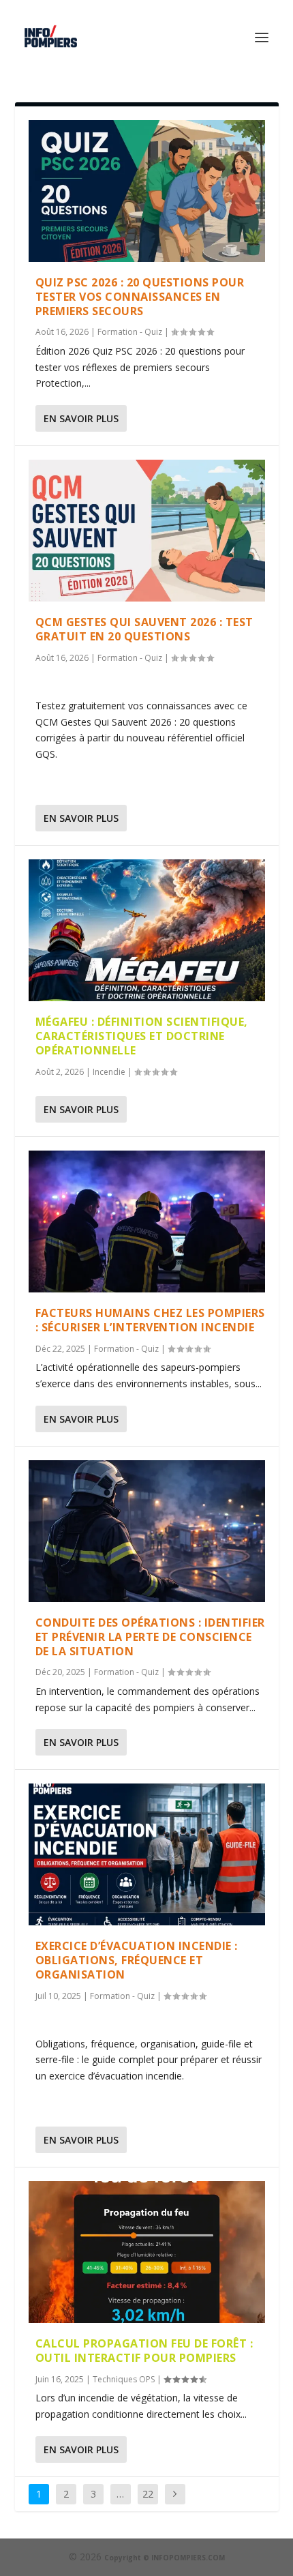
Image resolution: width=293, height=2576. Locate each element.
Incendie (109, 1072)
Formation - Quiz (130, 332)
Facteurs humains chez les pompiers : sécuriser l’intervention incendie (150, 1320)
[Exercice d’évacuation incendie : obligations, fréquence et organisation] (147, 1854)
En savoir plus (81, 418)
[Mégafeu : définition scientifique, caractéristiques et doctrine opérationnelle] (147, 930)
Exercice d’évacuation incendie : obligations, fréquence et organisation (137, 1960)
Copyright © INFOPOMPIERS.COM (165, 2558)
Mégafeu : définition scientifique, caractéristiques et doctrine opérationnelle (142, 1036)
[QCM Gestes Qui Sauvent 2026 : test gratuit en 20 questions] (147, 531)
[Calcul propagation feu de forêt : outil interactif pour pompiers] (147, 2252)
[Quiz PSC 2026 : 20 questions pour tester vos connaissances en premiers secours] (147, 191)
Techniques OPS (124, 2379)
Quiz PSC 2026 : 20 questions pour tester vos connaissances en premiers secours (140, 297)
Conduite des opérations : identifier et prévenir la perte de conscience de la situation (150, 1637)
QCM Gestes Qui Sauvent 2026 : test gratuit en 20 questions (144, 629)
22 (148, 2494)
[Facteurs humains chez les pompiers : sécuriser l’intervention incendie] (147, 1222)
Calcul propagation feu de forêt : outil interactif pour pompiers (144, 2351)
